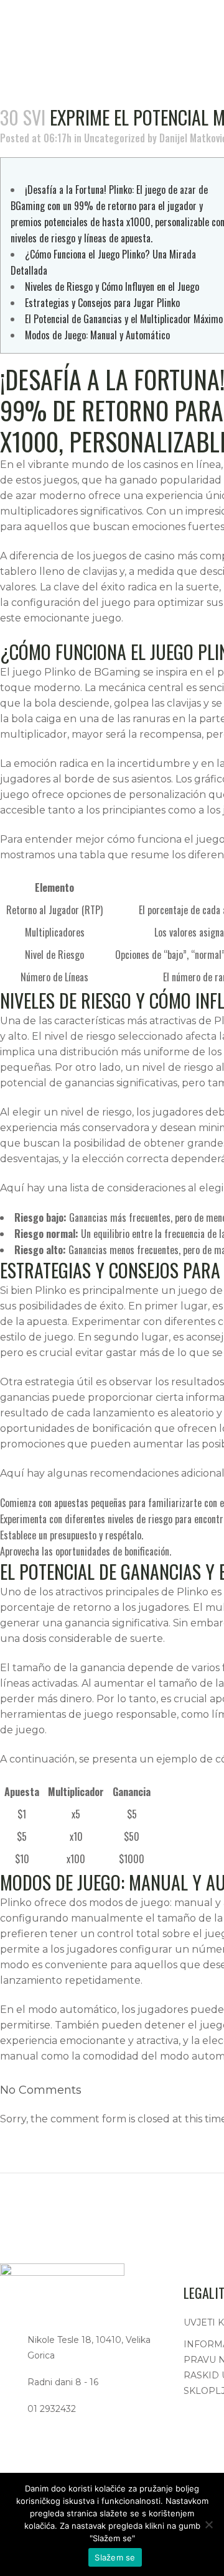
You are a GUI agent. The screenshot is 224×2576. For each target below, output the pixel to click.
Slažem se (115, 2557)
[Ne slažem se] (208, 2524)
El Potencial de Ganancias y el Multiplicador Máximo (124, 319)
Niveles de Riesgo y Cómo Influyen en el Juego (112, 286)
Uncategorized (114, 138)
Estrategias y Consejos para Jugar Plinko (102, 303)
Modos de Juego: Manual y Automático (97, 335)
